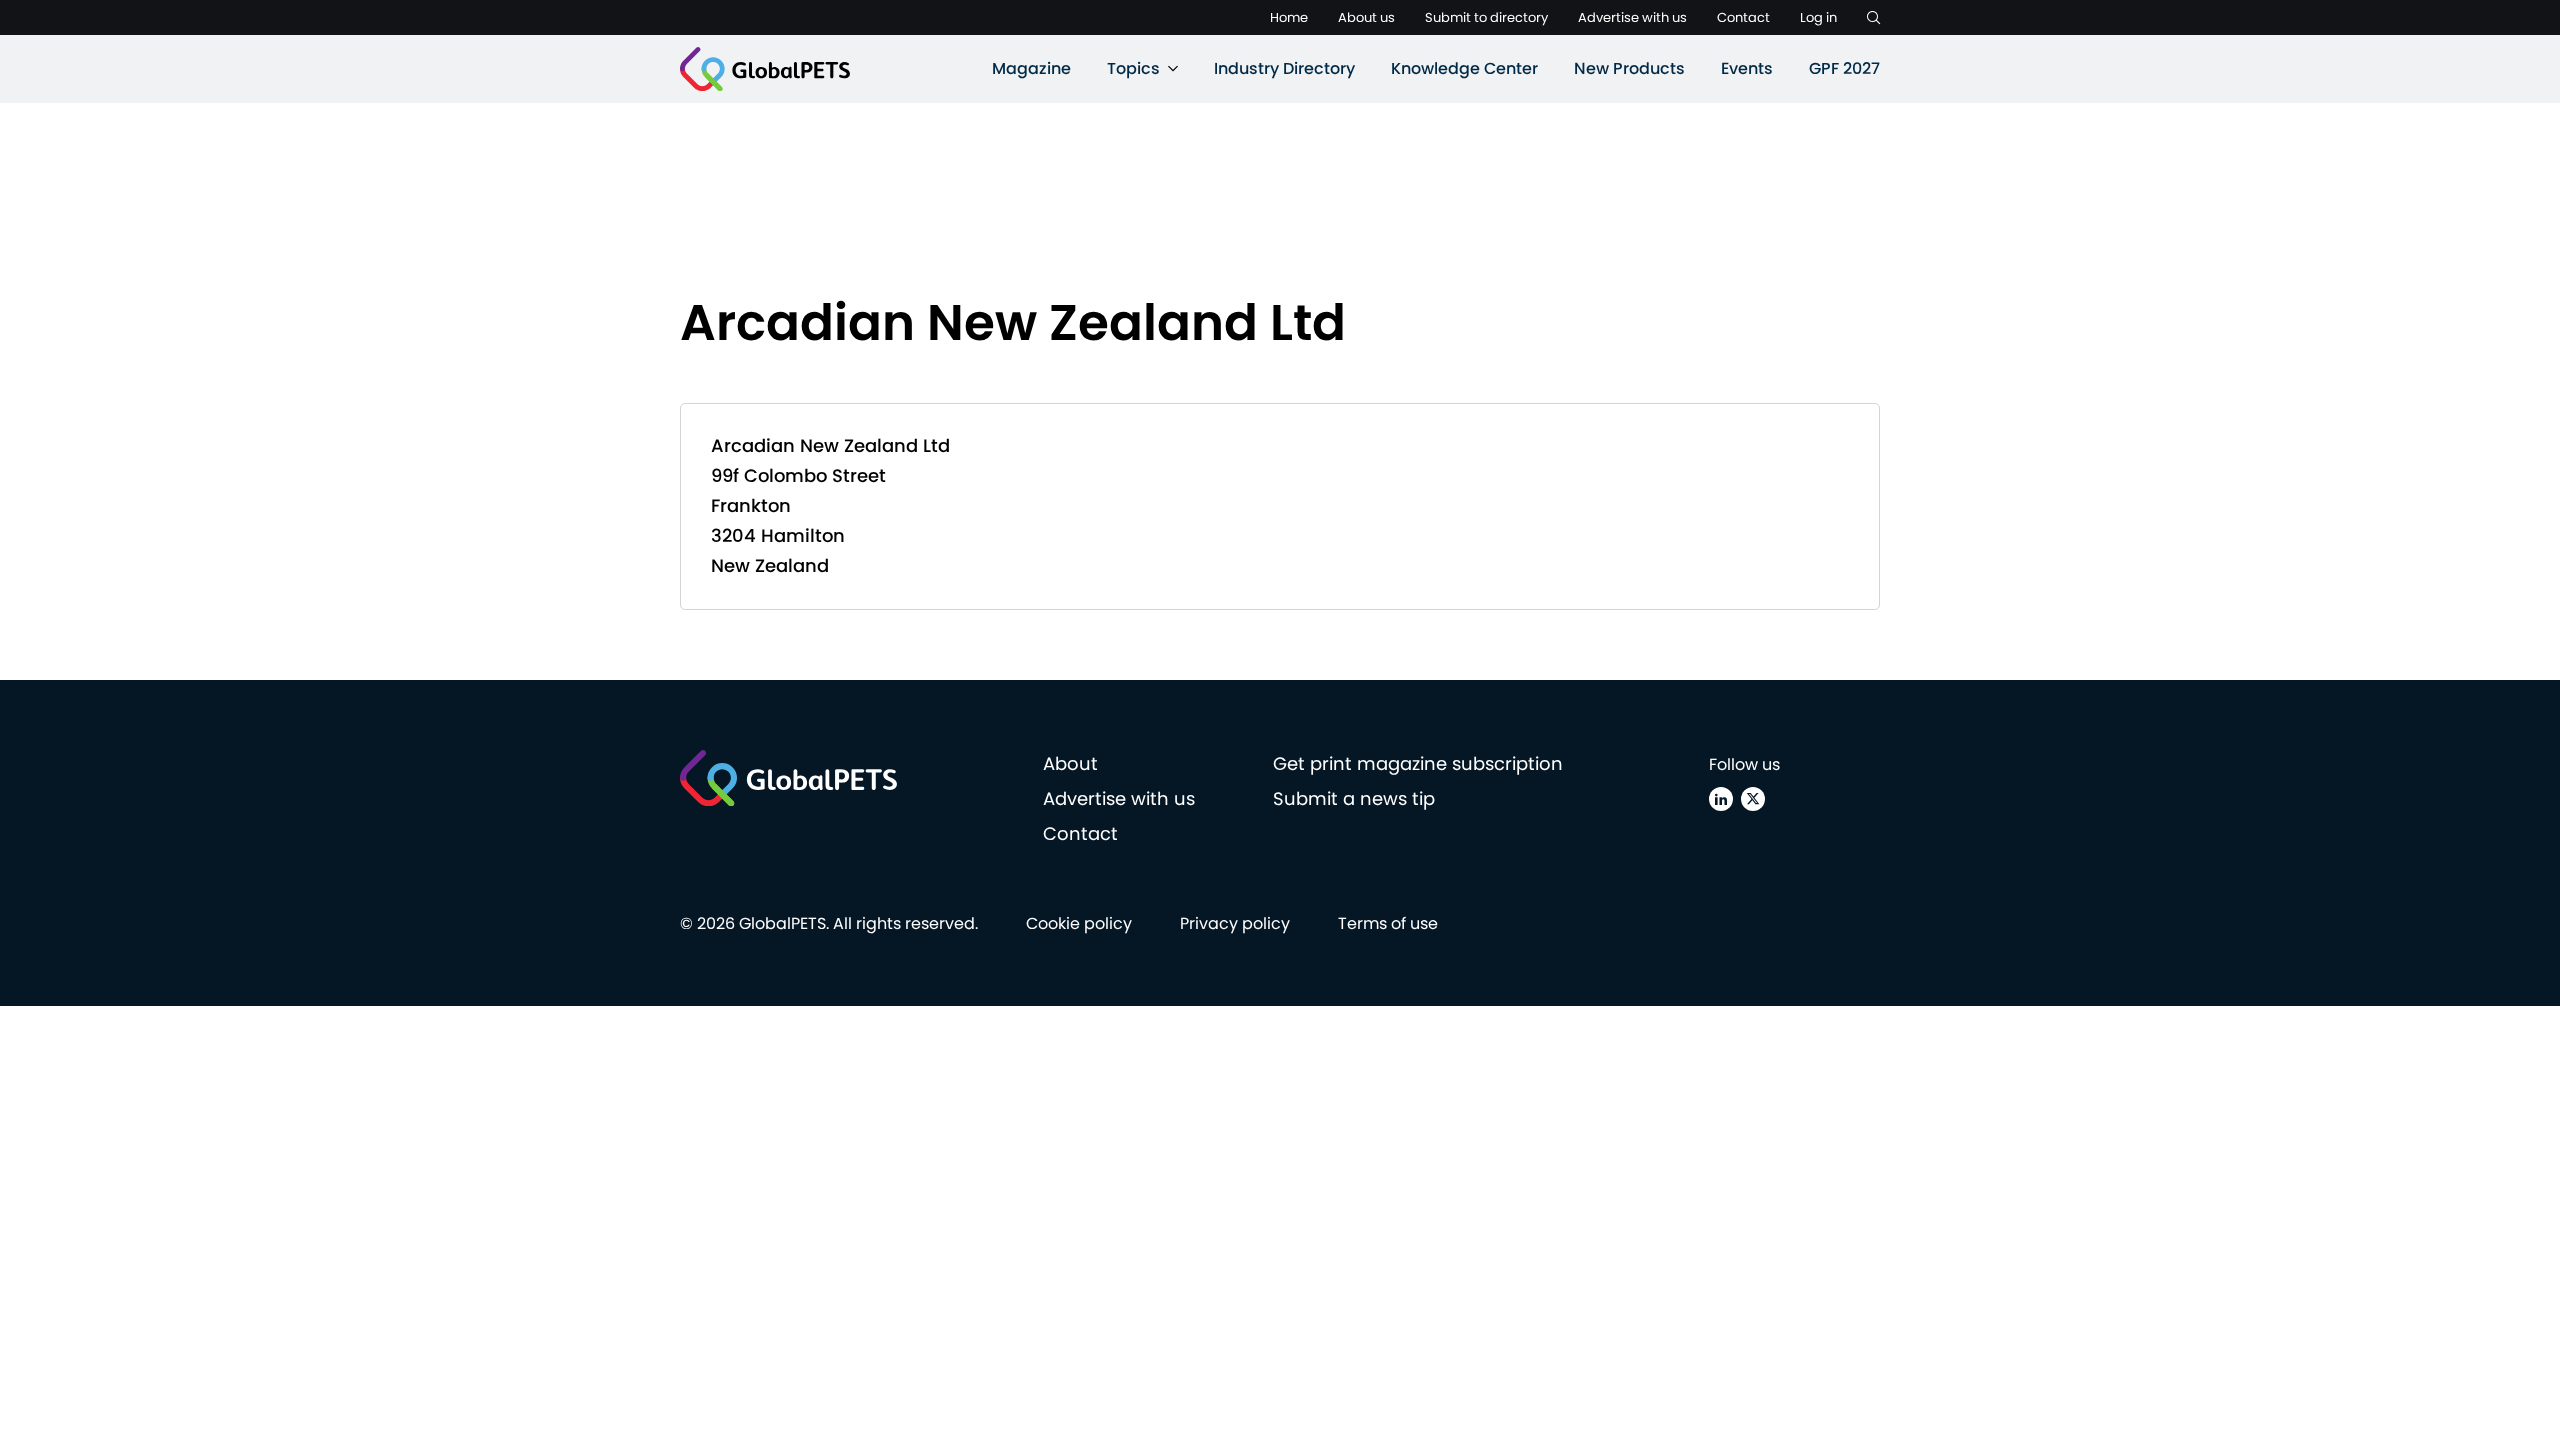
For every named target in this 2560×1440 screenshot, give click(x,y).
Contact (1743, 17)
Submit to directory (1486, 17)
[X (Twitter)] (1753, 799)
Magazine (1031, 68)
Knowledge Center (1464, 68)
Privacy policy (1235, 923)
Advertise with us (1632, 17)
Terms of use (1388, 923)
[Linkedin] (1721, 799)
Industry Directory (1284, 68)
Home (1289, 17)
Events (1747, 68)
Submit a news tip (1354, 798)
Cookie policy (1079, 923)
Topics (1133, 68)
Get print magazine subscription (1418, 763)
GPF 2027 (1844, 68)
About (1070, 763)
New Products (1629, 68)
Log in (1818, 17)
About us (1366, 17)
